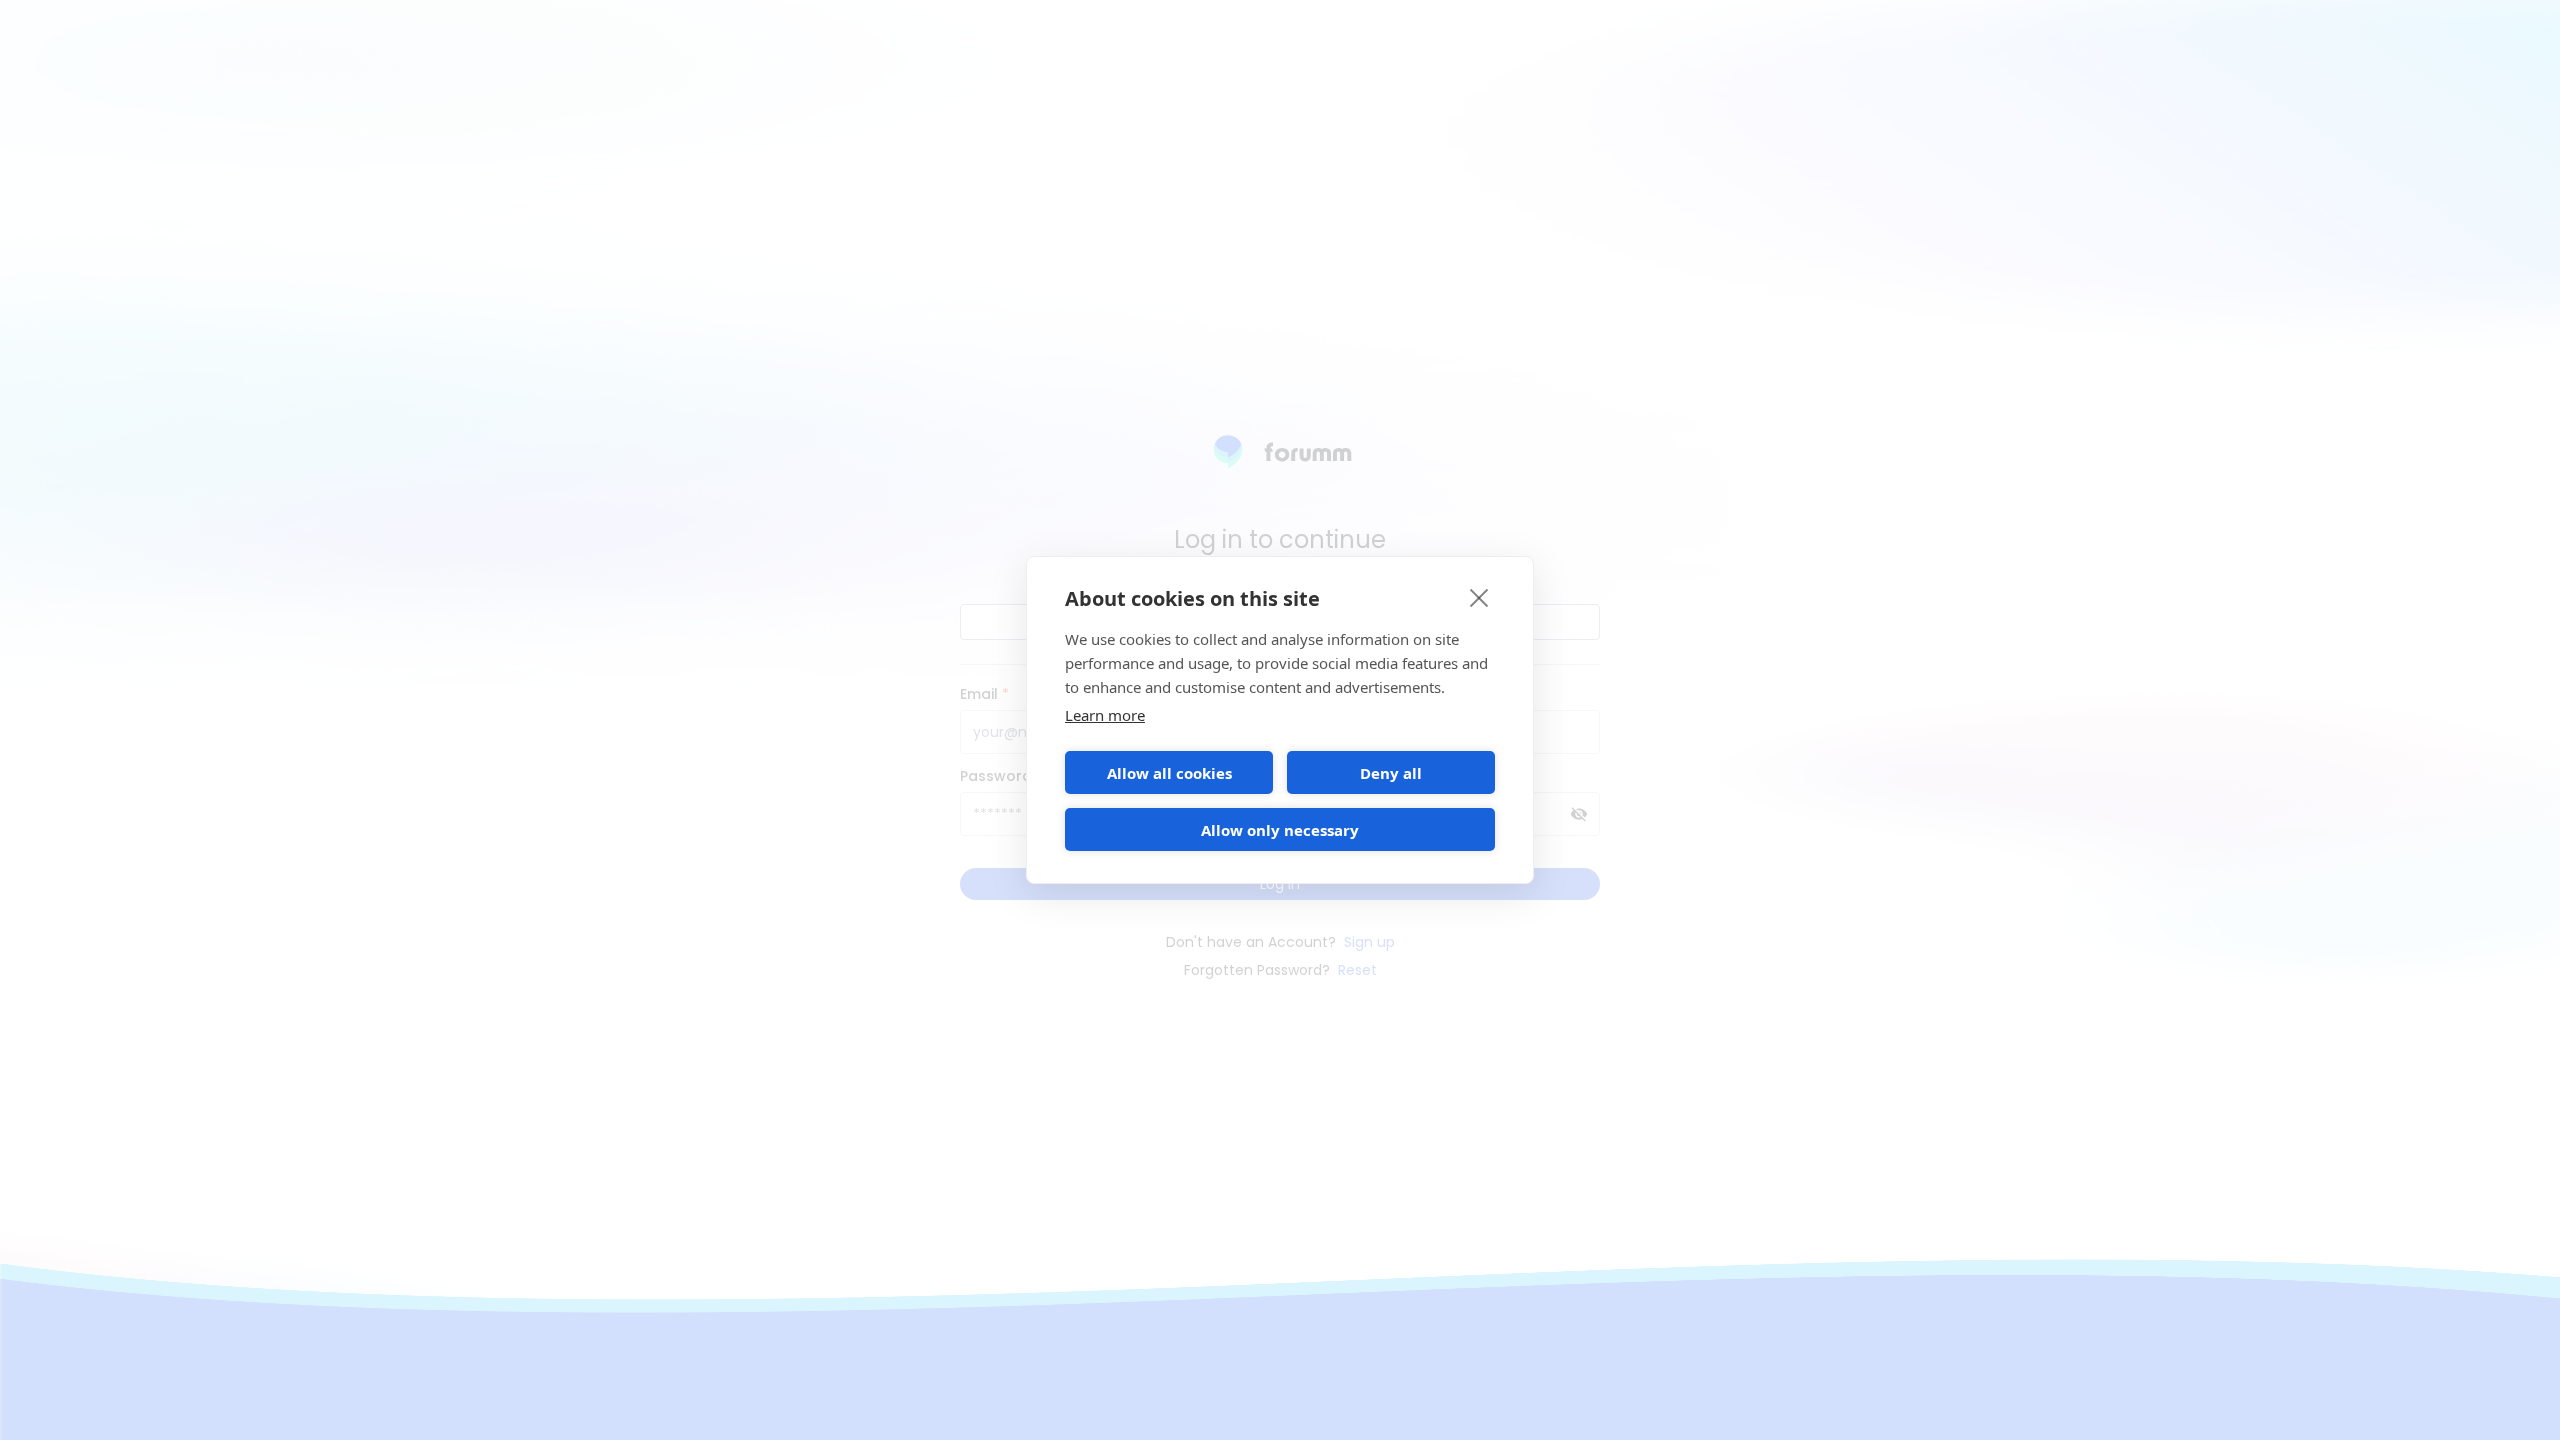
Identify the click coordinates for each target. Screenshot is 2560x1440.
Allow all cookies (1169, 773)
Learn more (1105, 715)
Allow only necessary (1280, 830)
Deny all (1391, 773)
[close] (1479, 597)
